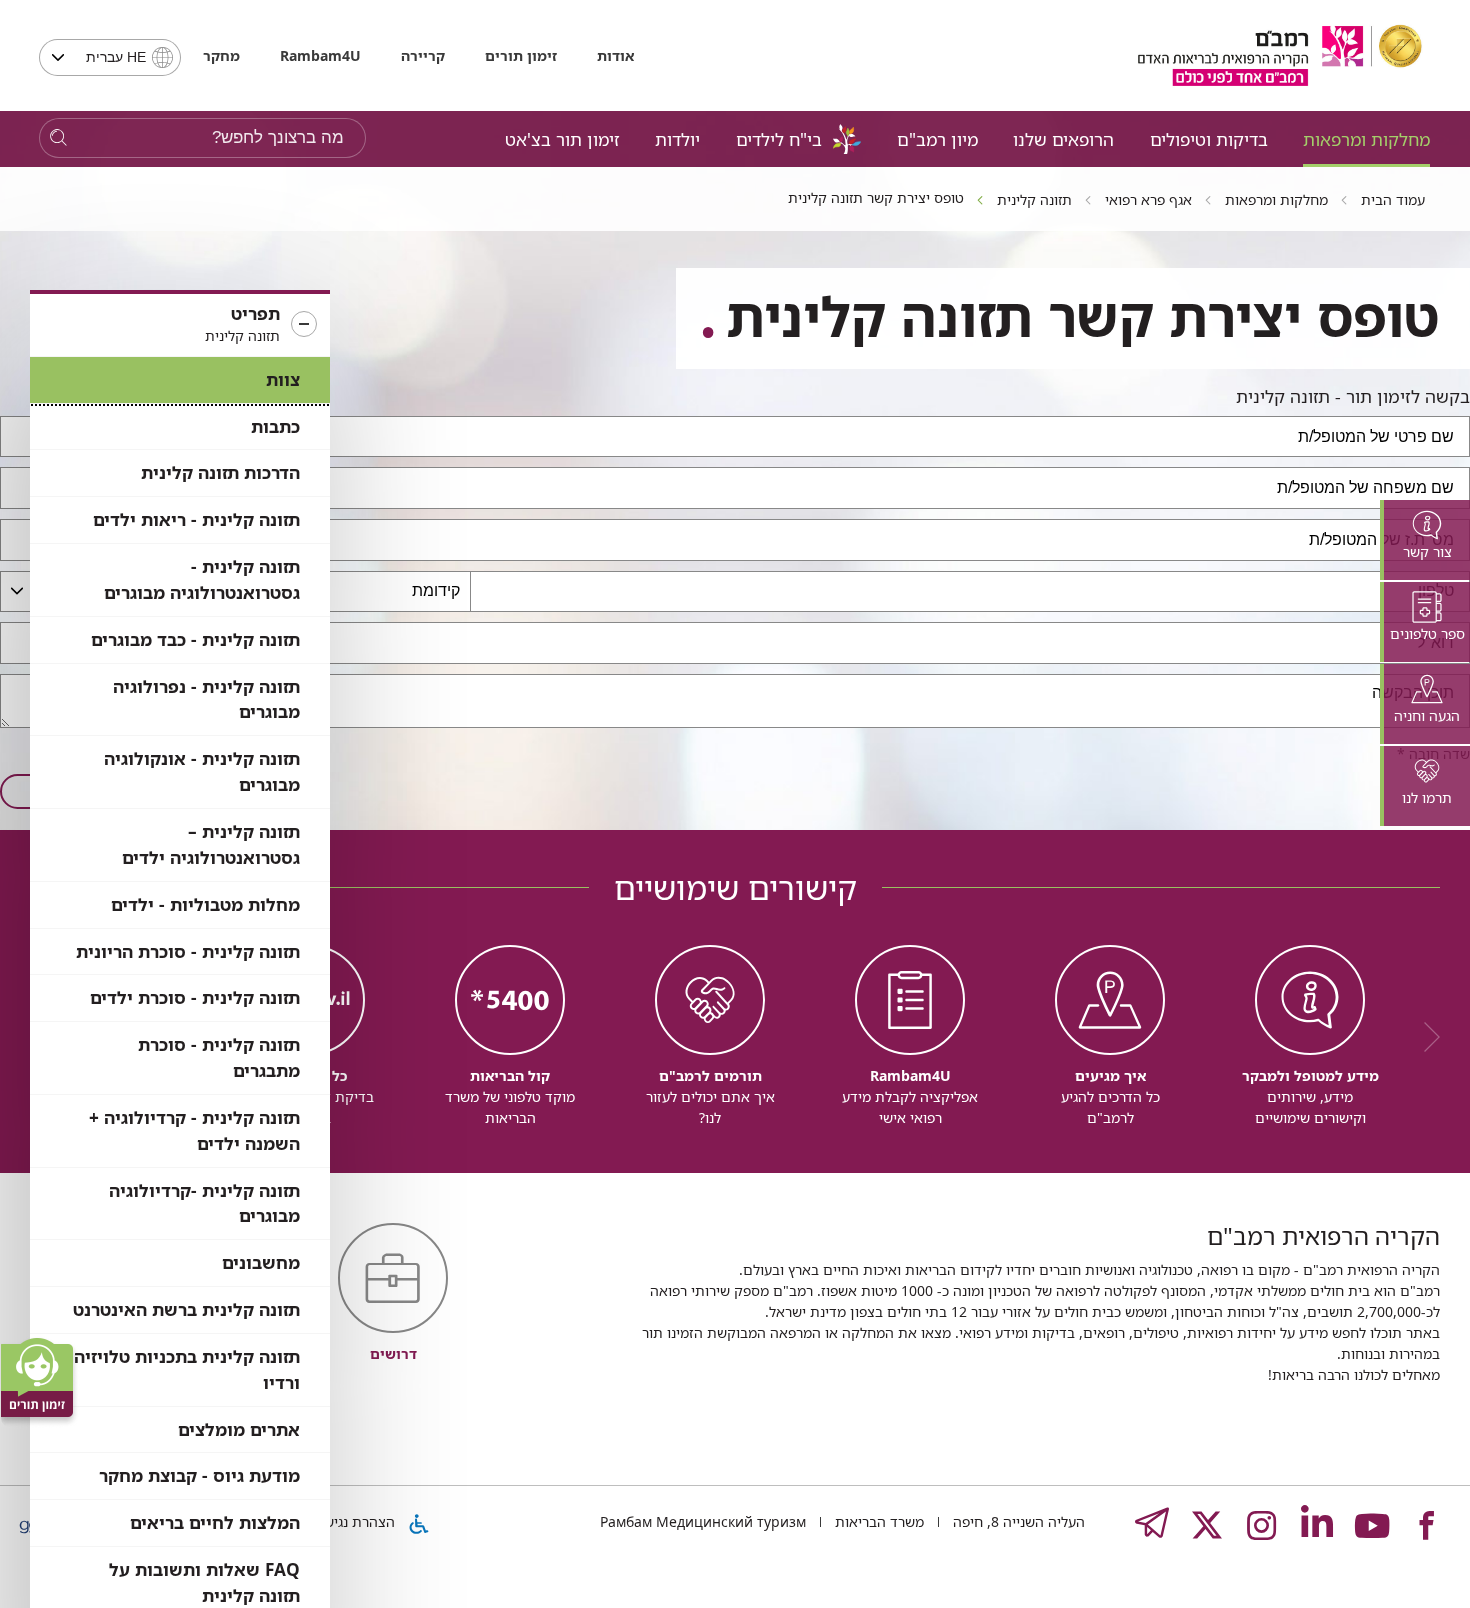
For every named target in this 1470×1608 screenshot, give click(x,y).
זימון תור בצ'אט (562, 139)
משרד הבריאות (877, 1521)
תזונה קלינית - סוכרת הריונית (188, 951)
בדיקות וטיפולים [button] (1209, 139)
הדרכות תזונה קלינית (220, 472)
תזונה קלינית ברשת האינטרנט (186, 1309)
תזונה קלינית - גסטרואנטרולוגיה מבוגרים (202, 579)
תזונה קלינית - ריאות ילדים (196, 519)
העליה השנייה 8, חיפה (1017, 1521)
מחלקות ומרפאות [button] (1366, 139)
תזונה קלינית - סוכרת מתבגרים (219, 1057)
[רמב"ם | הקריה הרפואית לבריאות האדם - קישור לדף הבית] (1280, 55)
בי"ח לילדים (779, 139)
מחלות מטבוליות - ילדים (205, 904)
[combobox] (110, 57)
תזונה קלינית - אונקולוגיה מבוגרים (202, 771)
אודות (615, 55)
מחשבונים (261, 1262)
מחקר (221, 55)
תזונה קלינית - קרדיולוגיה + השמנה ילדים (194, 1130)
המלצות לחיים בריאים (215, 1522)
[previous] (1425, 1037)
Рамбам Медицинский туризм (703, 1521)
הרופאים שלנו (1063, 139)
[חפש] (58, 138)
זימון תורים (521, 55)
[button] (180, 325)
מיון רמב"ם (937, 139)
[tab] (1425, 540)
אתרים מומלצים (239, 1429)
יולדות (677, 139)
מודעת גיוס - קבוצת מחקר (199, 1475)
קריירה (423, 55)
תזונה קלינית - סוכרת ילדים (195, 997)
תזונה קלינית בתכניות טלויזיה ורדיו (187, 1369)
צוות (283, 379)
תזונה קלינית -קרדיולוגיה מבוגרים (204, 1203)
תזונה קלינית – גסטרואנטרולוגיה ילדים (211, 844)
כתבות (275, 426)
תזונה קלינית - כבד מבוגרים (195, 639)
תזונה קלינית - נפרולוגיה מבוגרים (206, 699)
